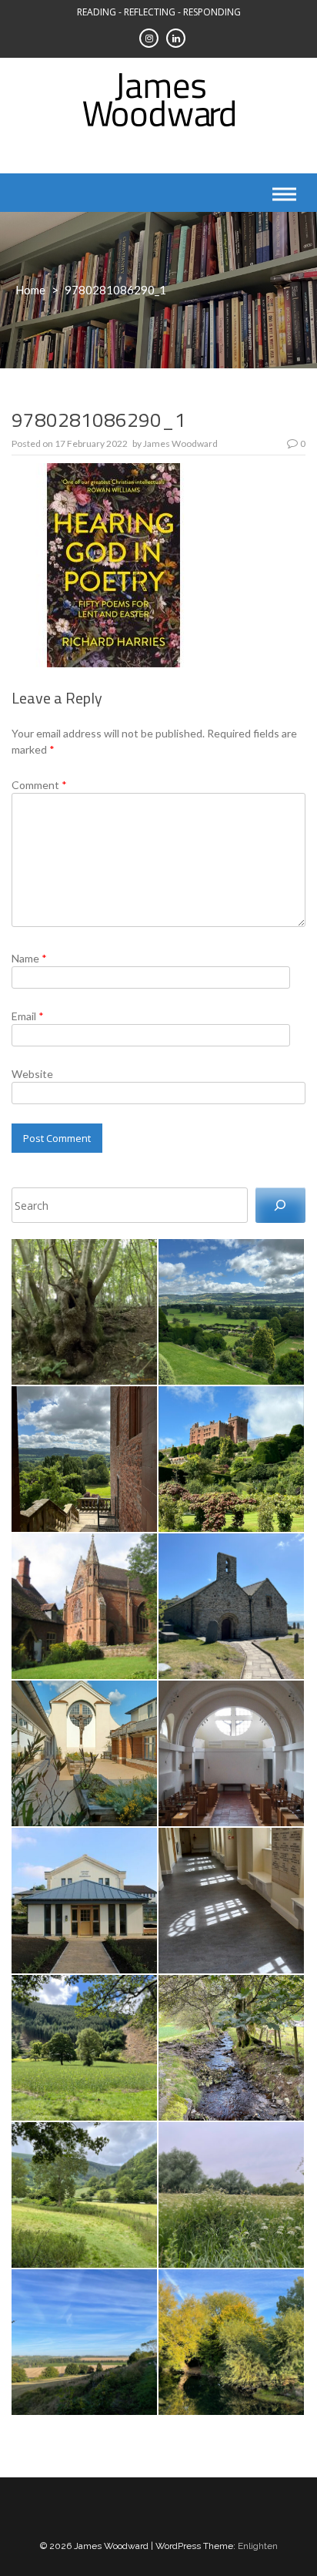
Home (30, 290)
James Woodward (180, 443)
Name (29, 958)
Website (32, 1074)
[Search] (280, 1206)
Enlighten (258, 2546)
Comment (39, 785)
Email (28, 1016)
